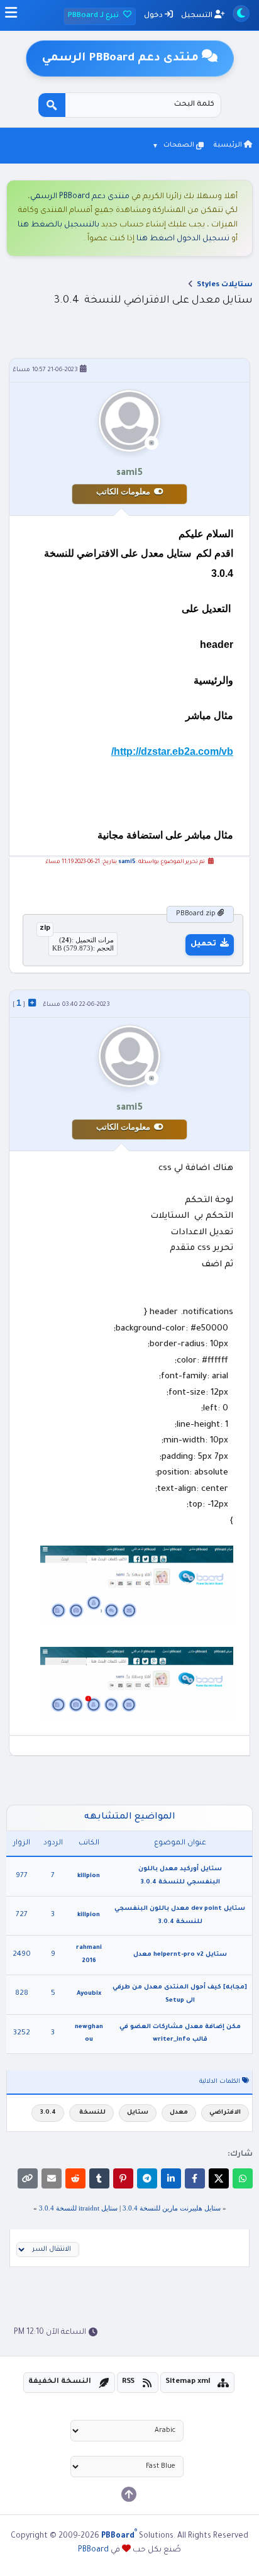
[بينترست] (123, 2178)
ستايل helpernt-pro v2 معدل (180, 1955)
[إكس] (219, 2178)
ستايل (138, 2113)
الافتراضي (225, 2113)
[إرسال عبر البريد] (52, 2178)
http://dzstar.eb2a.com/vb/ (172, 751)
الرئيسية (229, 145)
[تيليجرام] (147, 2178)
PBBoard (93, 2550)
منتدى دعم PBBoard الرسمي (80, 197)
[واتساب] (243, 2178)
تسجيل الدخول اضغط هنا (183, 239)
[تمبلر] (99, 2178)
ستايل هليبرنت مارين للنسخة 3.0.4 (172, 2208)
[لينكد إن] (171, 2178)
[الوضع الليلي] (241, 14)
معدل (179, 2113)
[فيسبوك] (195, 2178)
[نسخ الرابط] (28, 2178)
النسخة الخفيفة (60, 2382)
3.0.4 (48, 2113)
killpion (89, 1876)
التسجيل (198, 16)
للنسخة (91, 2113)
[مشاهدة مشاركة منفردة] (32, 1003)
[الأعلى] (129, 2494)
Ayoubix (89, 1994)
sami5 (127, 862)
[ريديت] (75, 2178)
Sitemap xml (188, 2382)
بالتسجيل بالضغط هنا (58, 225)
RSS (128, 2382)
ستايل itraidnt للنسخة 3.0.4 (78, 2208)
